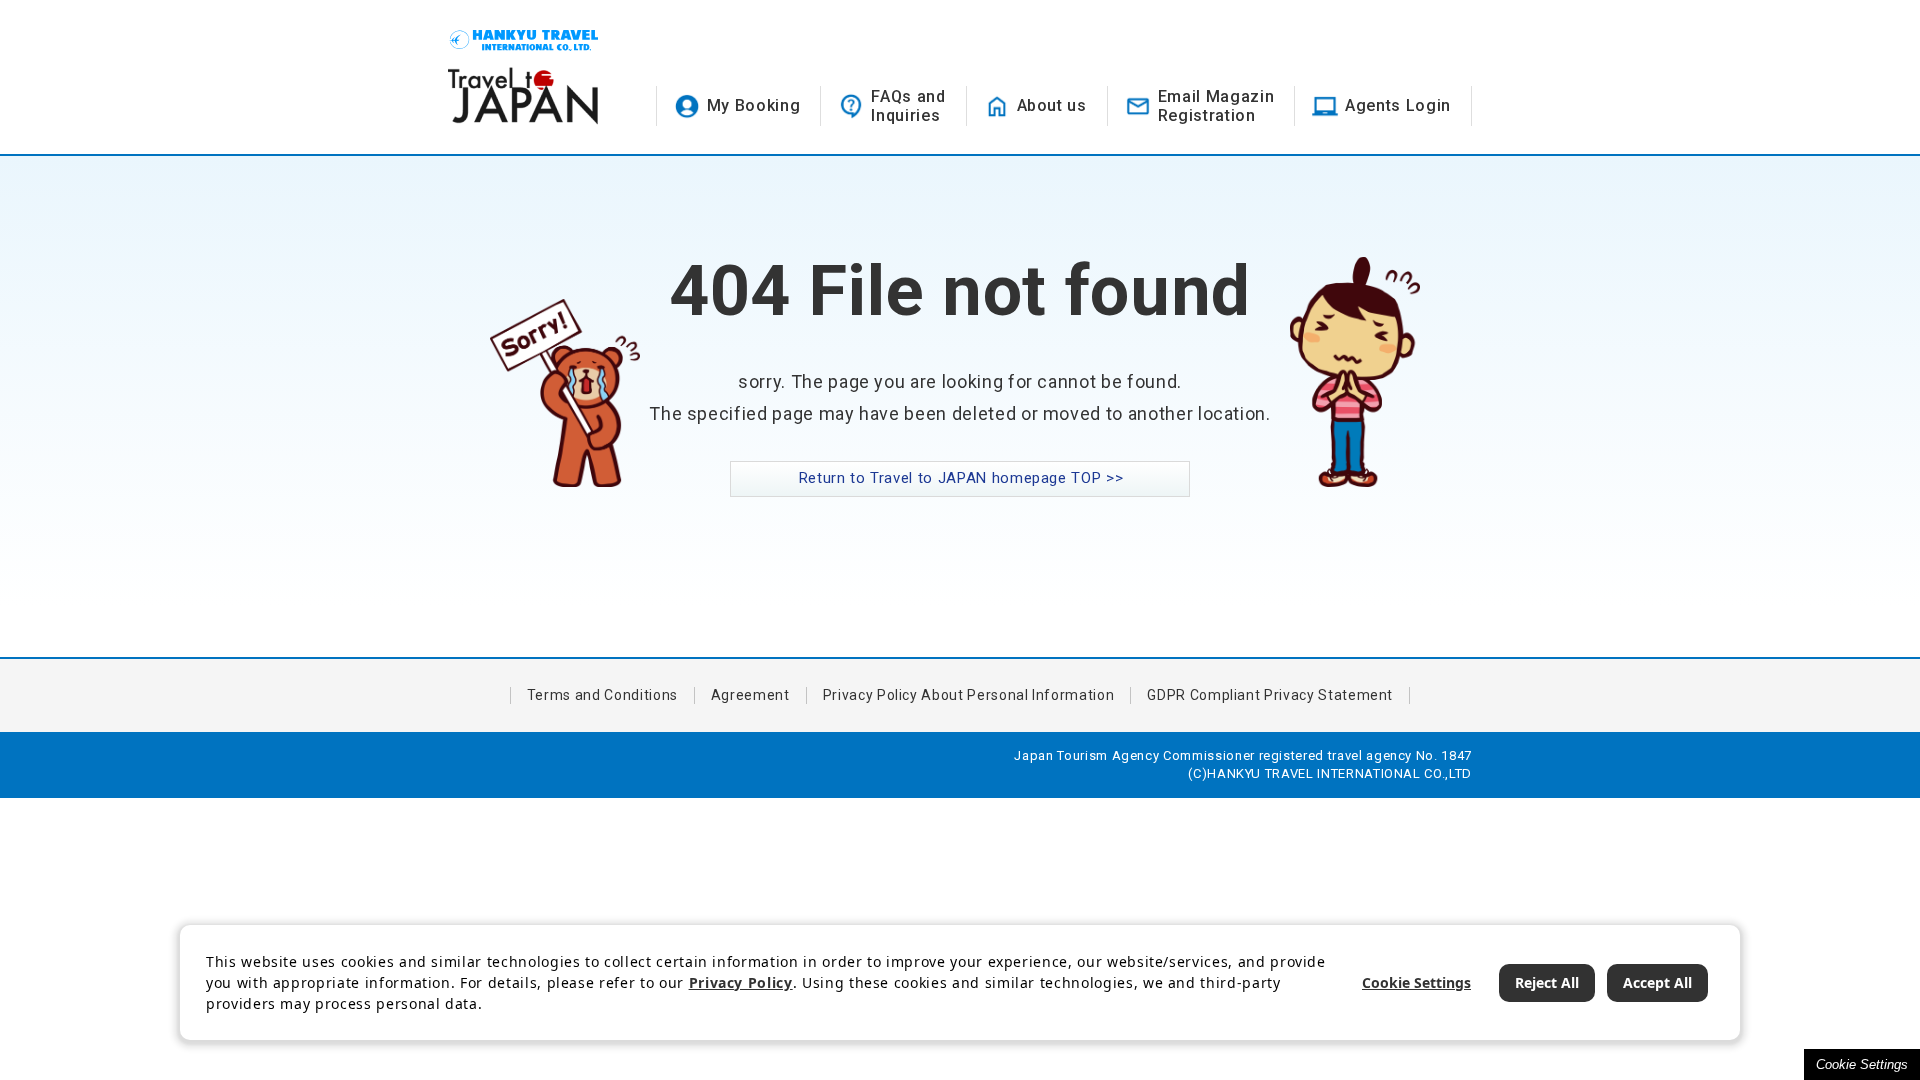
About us (1052, 105)
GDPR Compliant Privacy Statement (1270, 695)
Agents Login (1398, 105)
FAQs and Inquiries (908, 106)
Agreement (750, 695)
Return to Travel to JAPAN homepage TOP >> (961, 478)
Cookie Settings (1862, 1064)
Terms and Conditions (602, 695)
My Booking (754, 105)
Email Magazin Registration (1216, 106)
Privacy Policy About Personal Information (969, 695)
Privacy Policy (741, 982)
